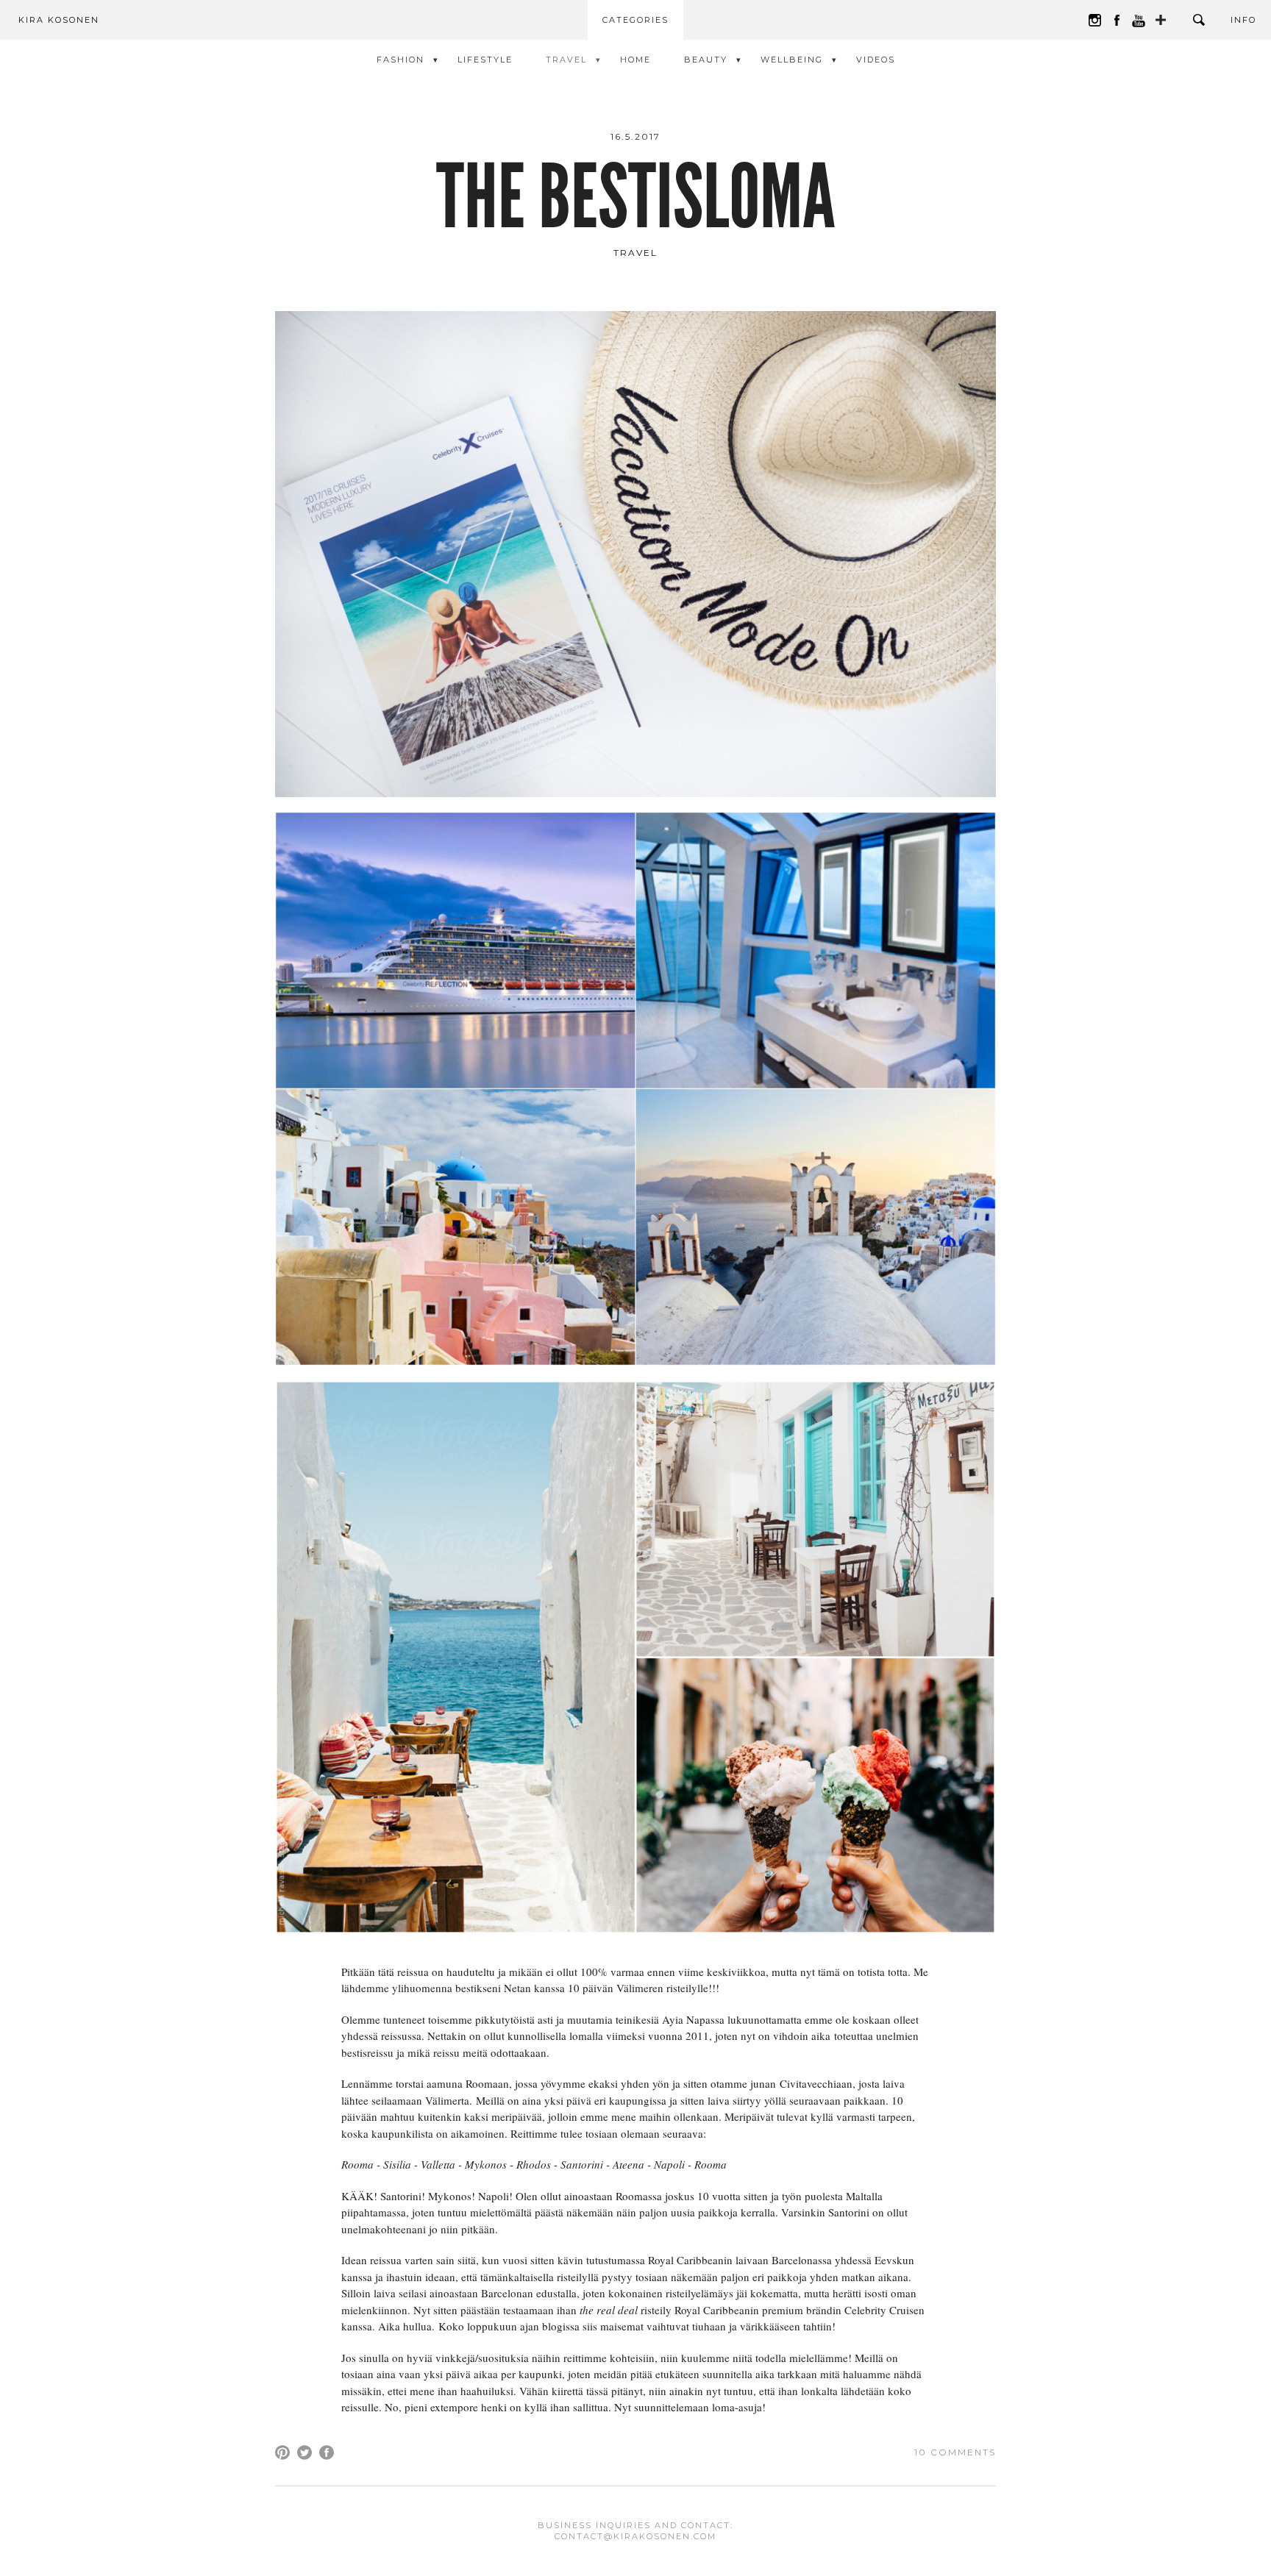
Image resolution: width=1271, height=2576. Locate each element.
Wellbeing (792, 60)
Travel (566, 60)
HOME (635, 60)
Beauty (706, 60)
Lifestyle (485, 60)
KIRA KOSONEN (59, 20)
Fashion (400, 60)
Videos (876, 60)
